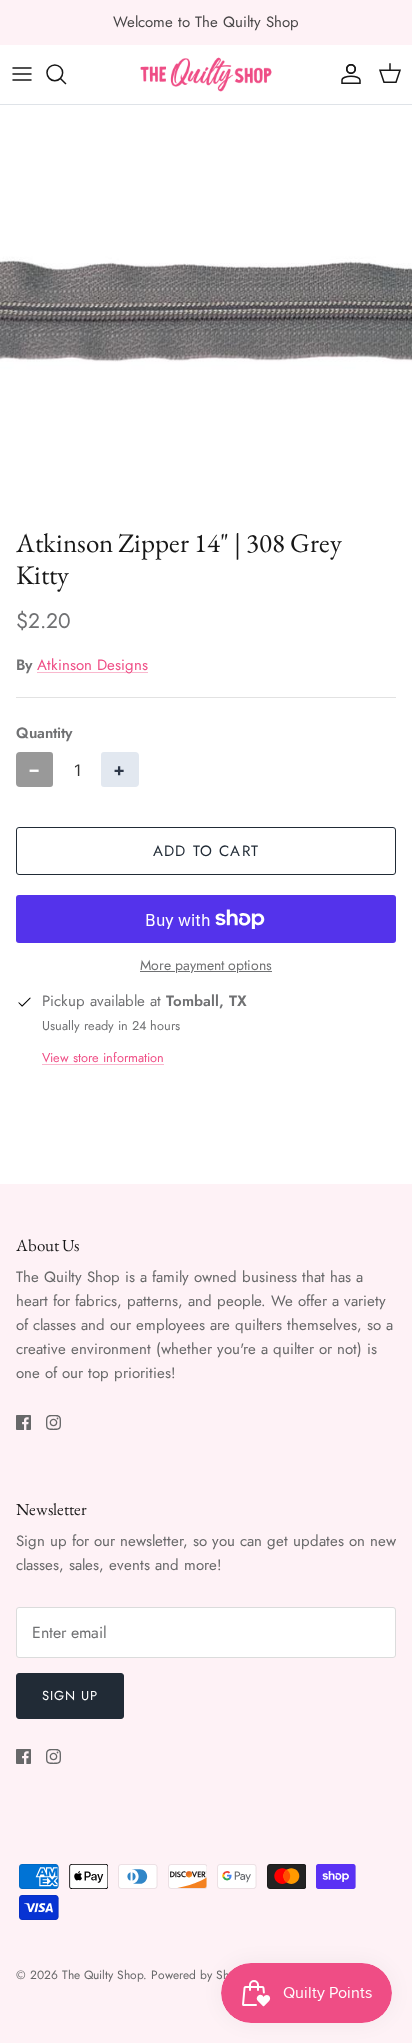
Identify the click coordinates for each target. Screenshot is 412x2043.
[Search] (66, 74)
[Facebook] (23, 1422)
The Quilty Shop (102, 1975)
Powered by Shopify (202, 1975)
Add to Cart (206, 851)
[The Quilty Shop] (206, 74)
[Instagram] (53, 1422)
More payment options (206, 965)
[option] (206, 311)
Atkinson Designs (92, 665)
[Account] (346, 74)
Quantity (44, 733)
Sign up (70, 1695)
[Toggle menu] (22, 74)
